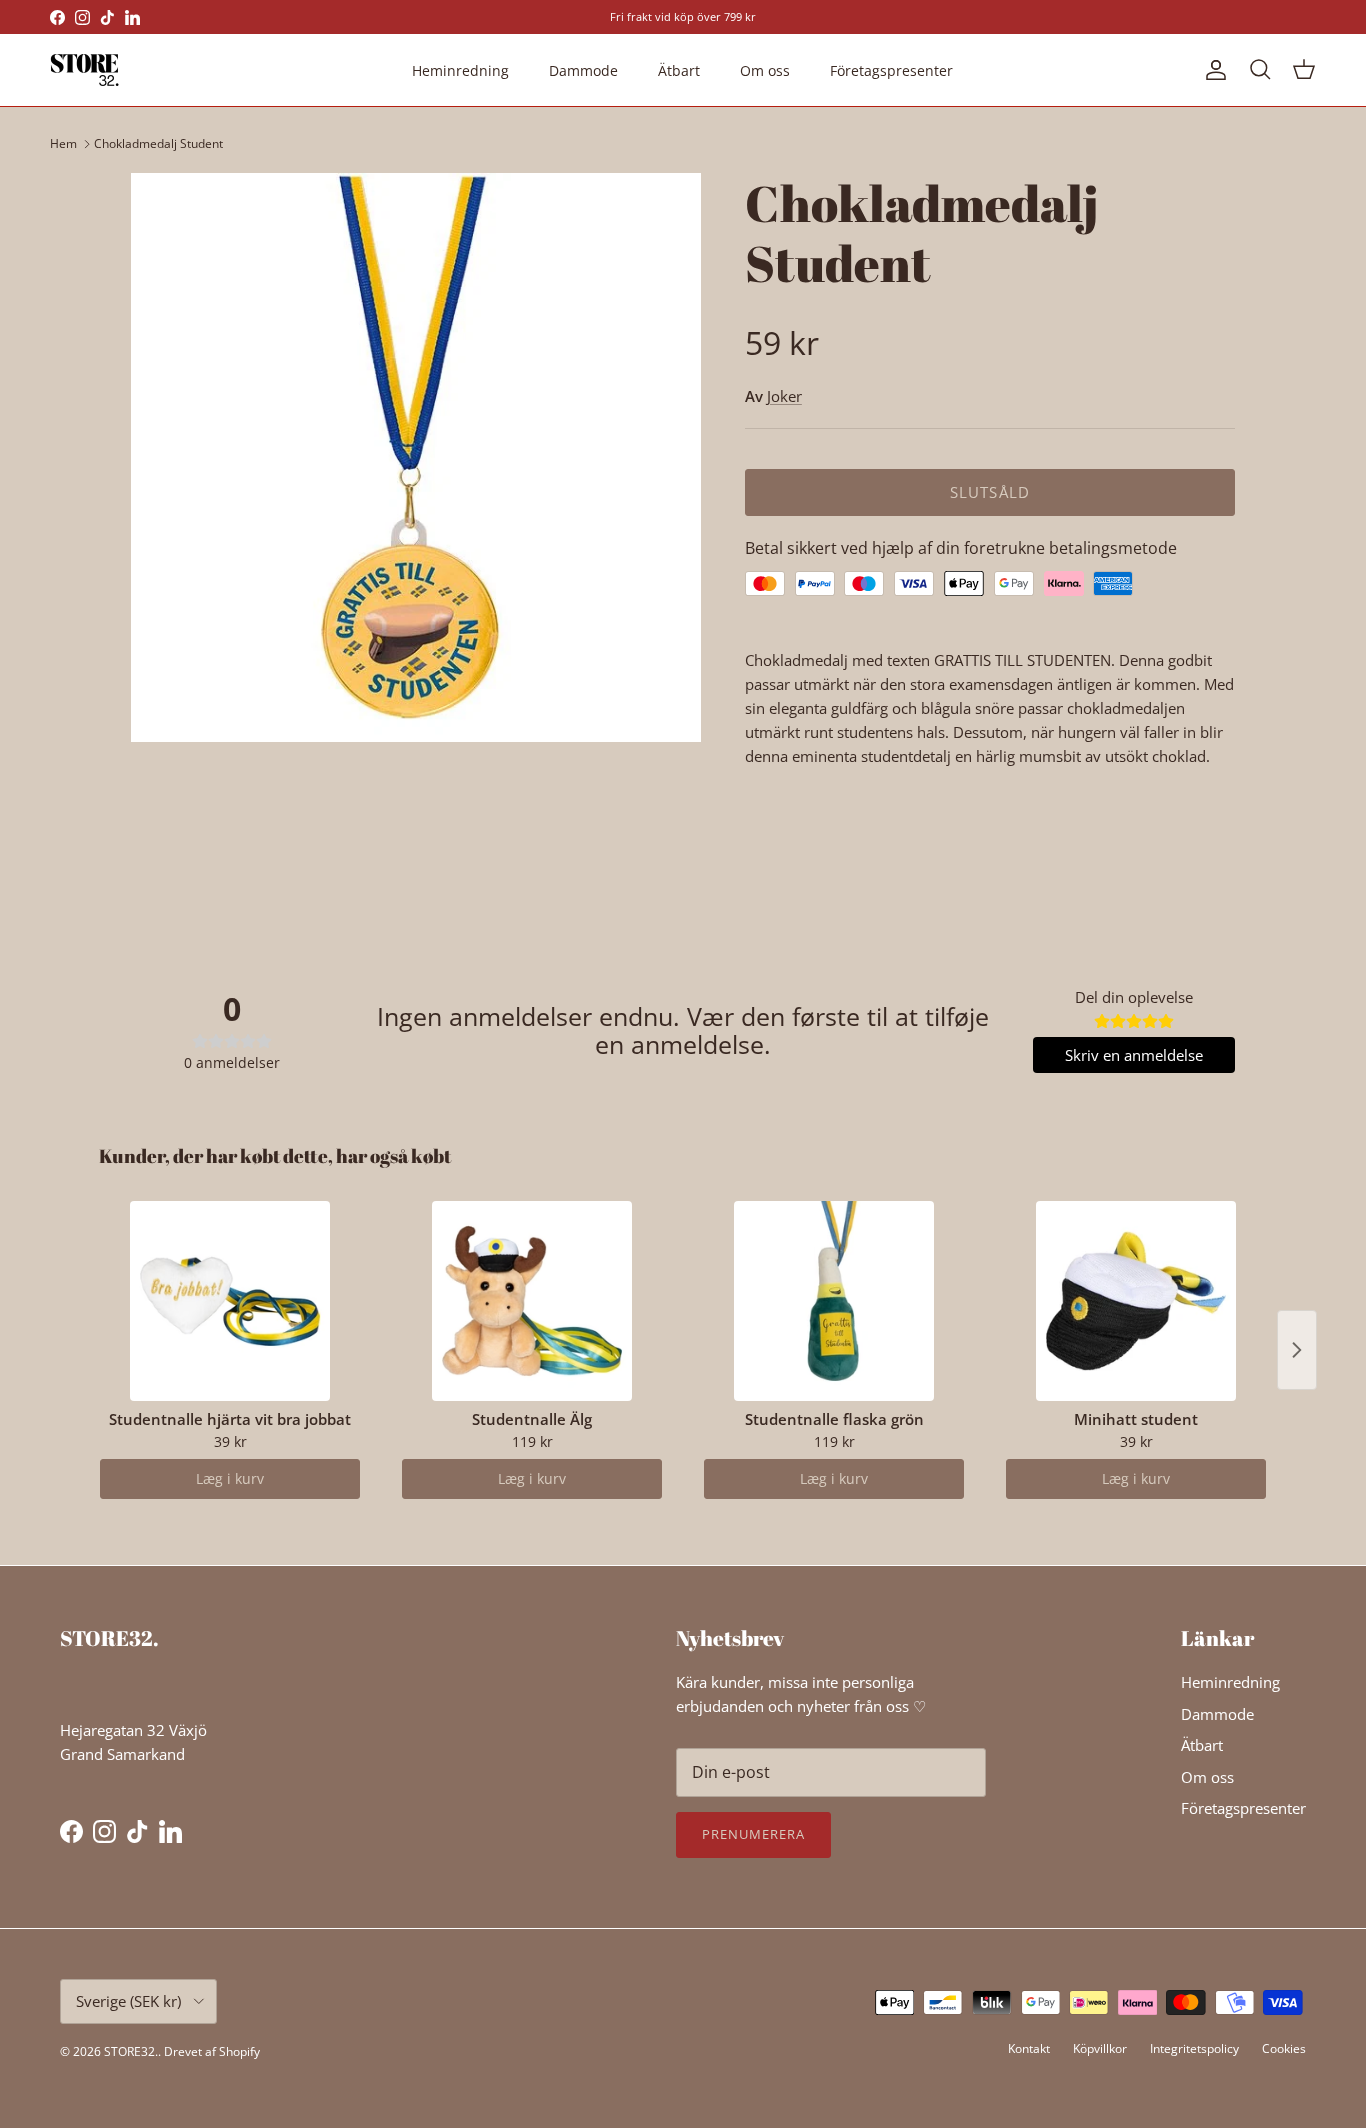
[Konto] (1212, 70)
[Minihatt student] (1136, 1301)
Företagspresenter (891, 70)
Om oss (765, 70)
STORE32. (131, 2051)
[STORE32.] (85, 70)
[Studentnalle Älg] (532, 1301)
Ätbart (679, 70)
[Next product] (1297, 1350)
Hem (63, 143)
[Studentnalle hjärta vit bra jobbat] (230, 1301)
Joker (784, 396)
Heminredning (460, 70)
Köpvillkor (1100, 2048)
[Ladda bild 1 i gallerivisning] (416, 458)
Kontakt (1029, 2048)
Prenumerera (753, 1834)
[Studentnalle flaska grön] (834, 1301)
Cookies (1284, 2048)
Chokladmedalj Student (158, 143)
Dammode (583, 70)
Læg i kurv (230, 1478)
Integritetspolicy (1194, 2048)
